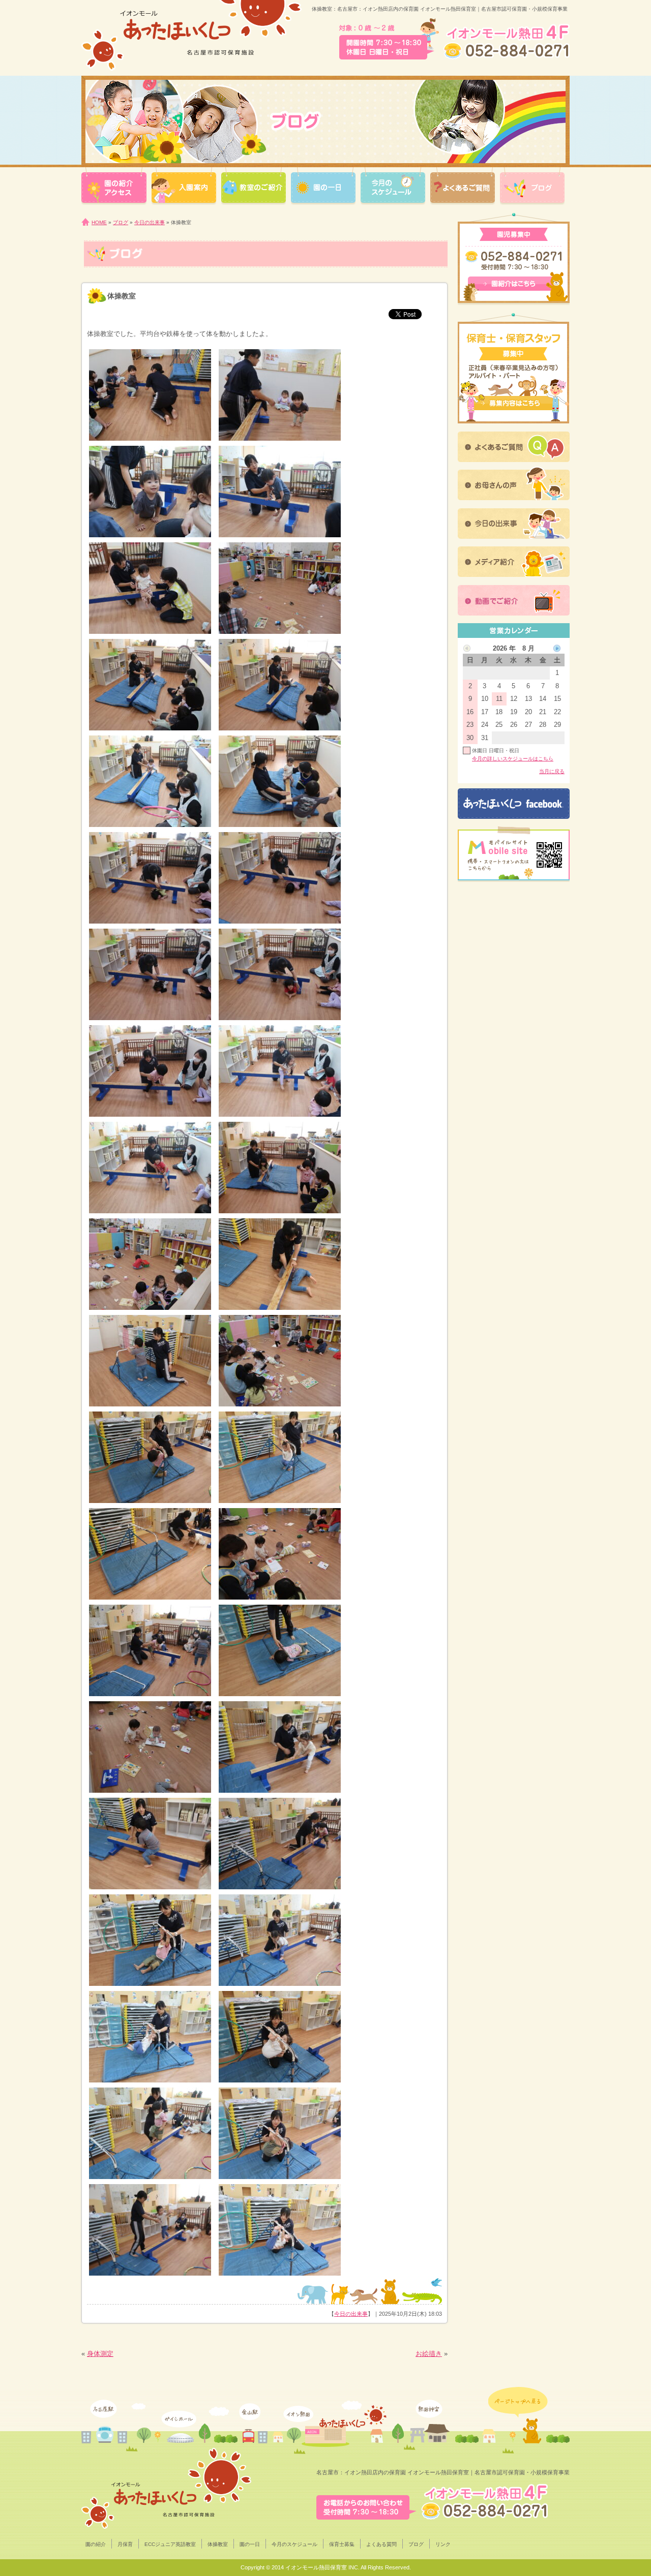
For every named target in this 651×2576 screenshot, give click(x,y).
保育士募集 (342, 2544)
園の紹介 (96, 2544)
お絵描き (429, 2354)
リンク (443, 2544)
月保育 (125, 2544)
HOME (99, 222)
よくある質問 (381, 2544)
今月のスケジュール (294, 2544)
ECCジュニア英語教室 (170, 2544)
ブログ (121, 222)
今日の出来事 (150, 222)
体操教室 (218, 2544)
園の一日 (250, 2544)
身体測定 (100, 2354)
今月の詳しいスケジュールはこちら (513, 759)
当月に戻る (552, 771)
